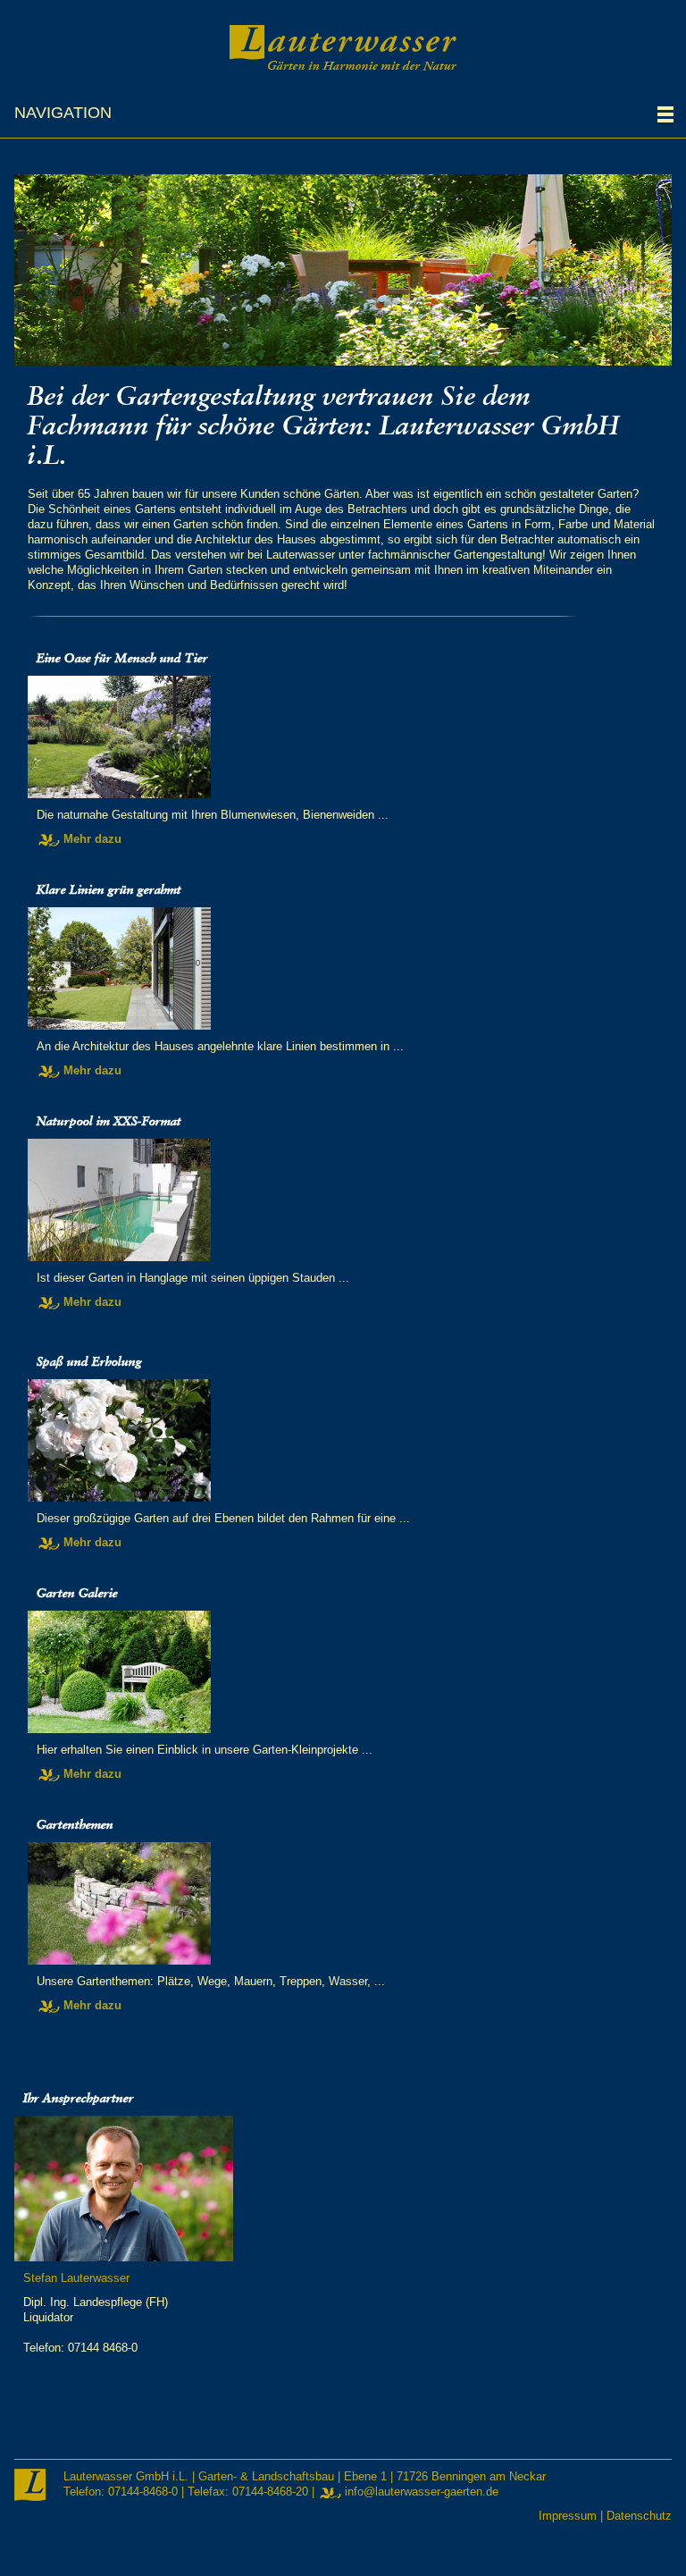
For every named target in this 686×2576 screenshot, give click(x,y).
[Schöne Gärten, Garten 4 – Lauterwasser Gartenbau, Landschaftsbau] (343, 1440)
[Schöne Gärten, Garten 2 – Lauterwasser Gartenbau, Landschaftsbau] (343, 968)
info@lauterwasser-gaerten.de (422, 2492)
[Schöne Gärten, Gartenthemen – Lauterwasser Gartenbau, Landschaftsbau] (343, 1903)
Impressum (568, 2516)
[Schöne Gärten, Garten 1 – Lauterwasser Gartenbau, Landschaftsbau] (343, 737)
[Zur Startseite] (343, 46)
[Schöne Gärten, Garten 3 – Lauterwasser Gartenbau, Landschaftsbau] (343, 1200)
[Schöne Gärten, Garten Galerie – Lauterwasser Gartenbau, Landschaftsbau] (343, 1672)
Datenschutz (639, 2516)
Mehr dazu (92, 839)
